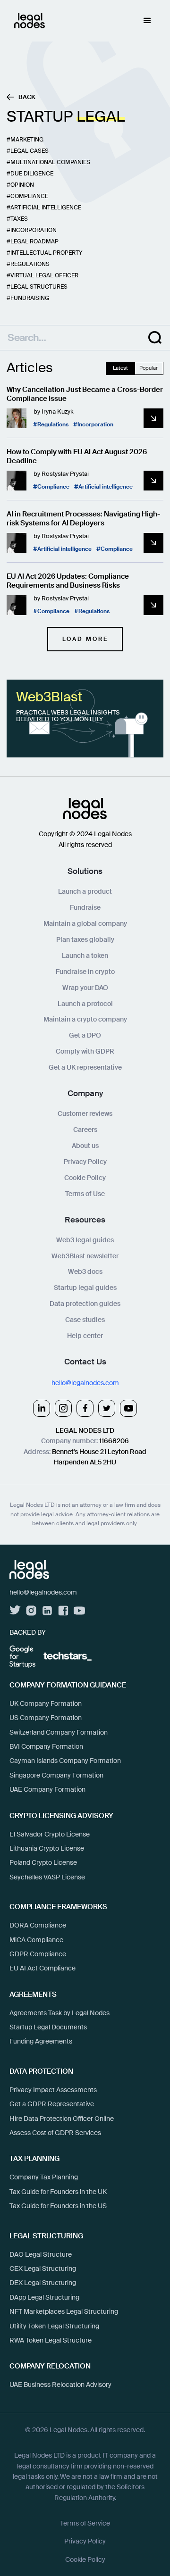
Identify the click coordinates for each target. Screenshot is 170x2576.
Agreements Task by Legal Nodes (59, 2013)
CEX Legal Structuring (43, 2269)
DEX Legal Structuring (43, 2283)
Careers (85, 1130)
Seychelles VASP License (47, 1877)
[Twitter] (107, 1408)
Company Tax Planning (44, 2177)
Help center (85, 1336)
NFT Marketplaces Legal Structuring (64, 2311)
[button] (147, 21)
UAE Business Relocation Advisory (60, 2385)
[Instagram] (63, 1408)
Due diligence (32, 174)
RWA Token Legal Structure (51, 2340)
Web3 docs (85, 1271)
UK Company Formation (46, 1703)
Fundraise (85, 907)
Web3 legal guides (85, 1240)
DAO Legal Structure (41, 2254)
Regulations (30, 264)
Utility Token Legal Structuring (54, 2326)
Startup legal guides (85, 1288)
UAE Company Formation (47, 1789)
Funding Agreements (41, 2041)
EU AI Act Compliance (42, 1968)
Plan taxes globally (85, 939)
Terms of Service (85, 2523)
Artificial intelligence (46, 208)
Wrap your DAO (85, 988)
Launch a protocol (85, 1004)
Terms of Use (85, 1194)
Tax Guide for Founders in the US (58, 2206)
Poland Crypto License (43, 1862)
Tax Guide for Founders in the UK (58, 2192)
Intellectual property (46, 253)
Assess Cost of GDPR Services (55, 2133)
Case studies (85, 1320)
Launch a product (85, 891)
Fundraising (30, 298)
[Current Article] (153, 418)
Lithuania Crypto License (47, 1848)
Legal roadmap (34, 241)
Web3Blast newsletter (85, 1256)
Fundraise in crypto (85, 972)
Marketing (27, 140)
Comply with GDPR (85, 1051)
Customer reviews (85, 1113)
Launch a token (85, 956)
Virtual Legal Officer (44, 275)
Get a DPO (85, 1035)
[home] (27, 21)
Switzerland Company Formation (59, 1732)
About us (85, 1146)
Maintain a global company (85, 923)
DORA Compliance (38, 1925)
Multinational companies (50, 162)
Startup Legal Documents (48, 2027)
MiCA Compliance (36, 1940)
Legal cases (30, 151)
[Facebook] (85, 1408)
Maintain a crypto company (85, 1019)
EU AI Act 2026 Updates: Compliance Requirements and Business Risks (68, 581)
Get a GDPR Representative (52, 2104)
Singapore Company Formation (56, 1775)
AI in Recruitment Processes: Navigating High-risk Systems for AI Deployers (83, 519)
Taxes (19, 219)
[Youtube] (128, 1408)
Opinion (22, 185)
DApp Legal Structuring (44, 2297)
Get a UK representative (85, 1067)
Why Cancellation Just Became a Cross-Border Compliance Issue (85, 395)
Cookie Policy (85, 1178)
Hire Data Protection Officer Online (62, 2119)
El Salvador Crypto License (50, 1834)
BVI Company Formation (46, 1746)
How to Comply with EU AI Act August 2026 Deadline (77, 457)
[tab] (120, 368)
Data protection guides (85, 1304)
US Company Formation (46, 1718)
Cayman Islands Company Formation (65, 1761)
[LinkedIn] (42, 1408)
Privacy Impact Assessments (53, 2090)
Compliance (29, 196)
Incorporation (34, 230)
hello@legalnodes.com (85, 1383)
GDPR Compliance (38, 1954)
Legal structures (39, 287)
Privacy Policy (85, 1162)
